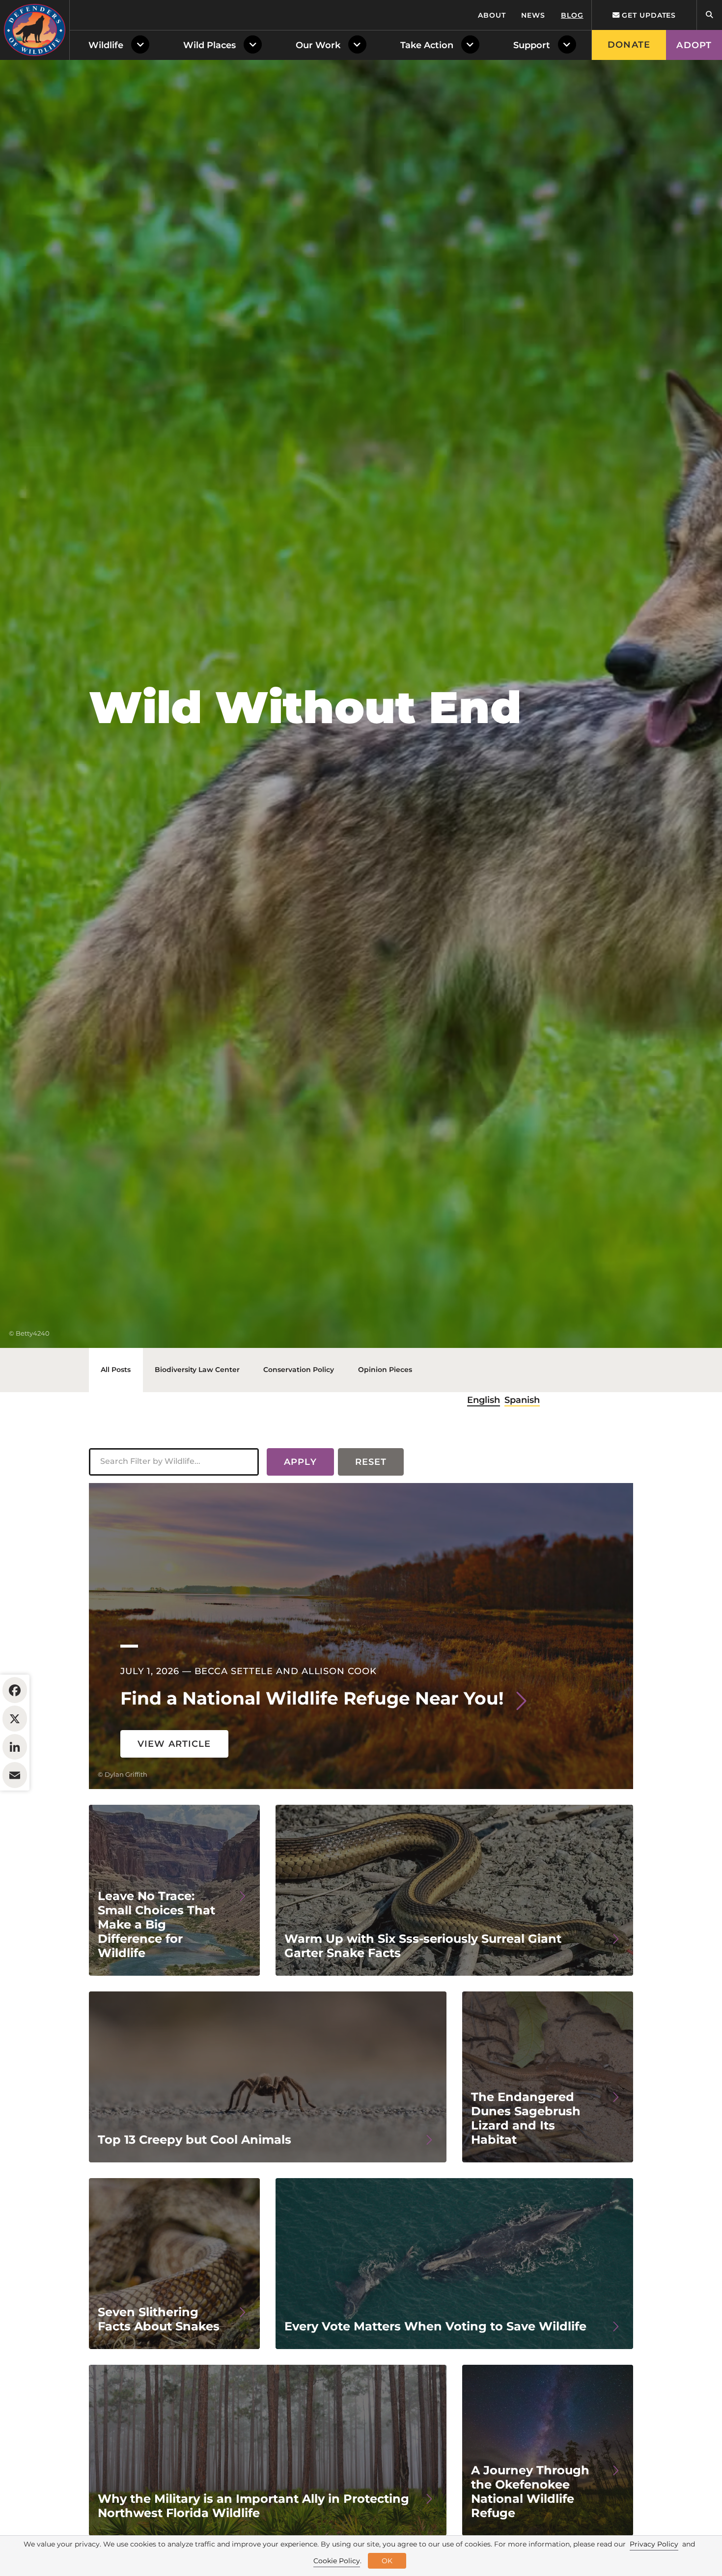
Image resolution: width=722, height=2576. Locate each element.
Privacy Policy (654, 2544)
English (484, 1400)
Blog (572, 15)
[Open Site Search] (709, 15)
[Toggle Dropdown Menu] (142, 45)
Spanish (522, 1400)
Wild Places (209, 45)
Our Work (318, 45)
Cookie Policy (337, 2561)
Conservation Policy (299, 1370)
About (492, 15)
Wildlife (106, 45)
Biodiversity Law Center (197, 1370)
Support (532, 45)
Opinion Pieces (385, 1370)
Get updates (648, 15)
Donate (629, 45)
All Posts (116, 1370)
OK (387, 2561)
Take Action (427, 45)
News (533, 15)
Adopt (694, 45)
